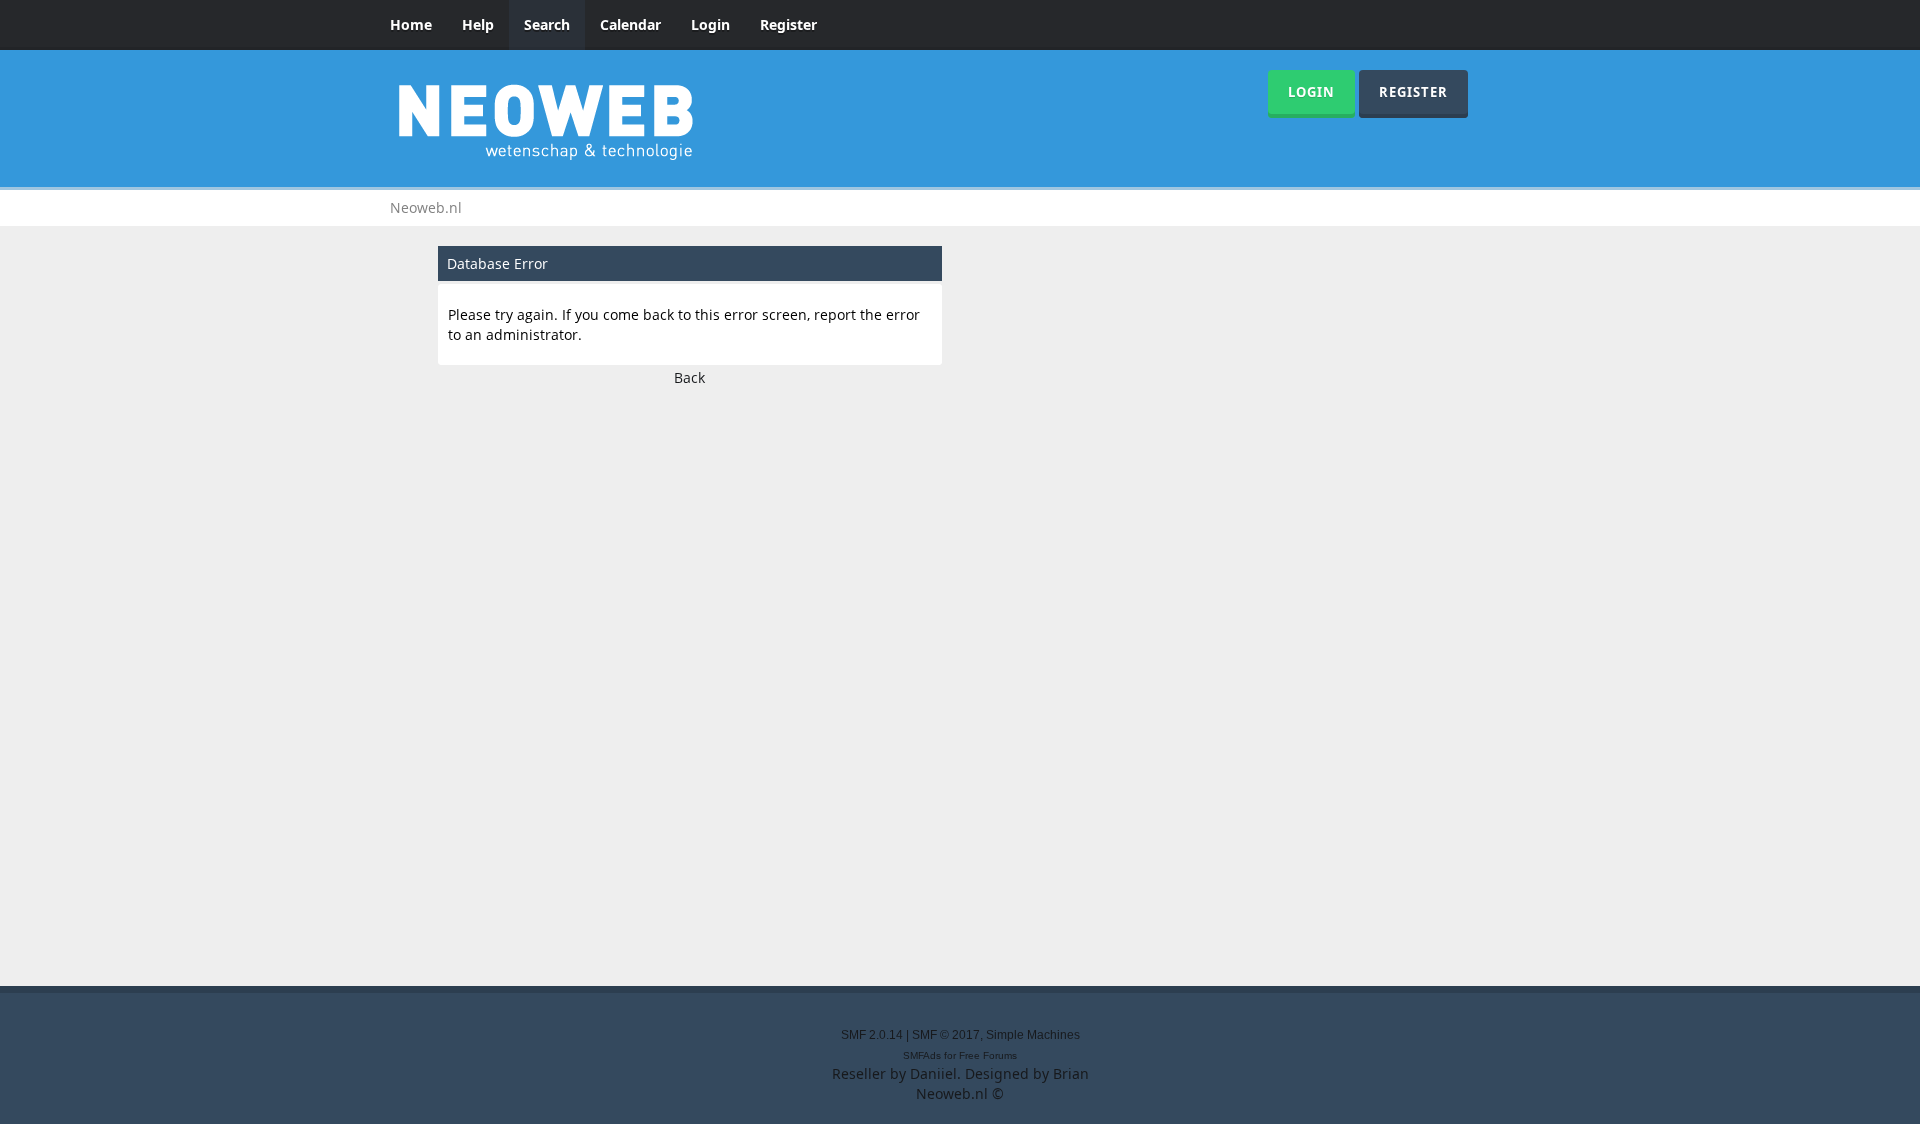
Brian (1071, 1073)
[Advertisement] (960, 680)
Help (478, 24)
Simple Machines (1033, 1035)
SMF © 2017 (946, 1035)
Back (689, 377)
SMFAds (922, 1055)
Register (788, 24)
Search (547, 24)
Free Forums (988, 1055)
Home (411, 24)
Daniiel (933, 1073)
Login (710, 24)
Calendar (630, 24)
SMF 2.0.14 (872, 1035)
